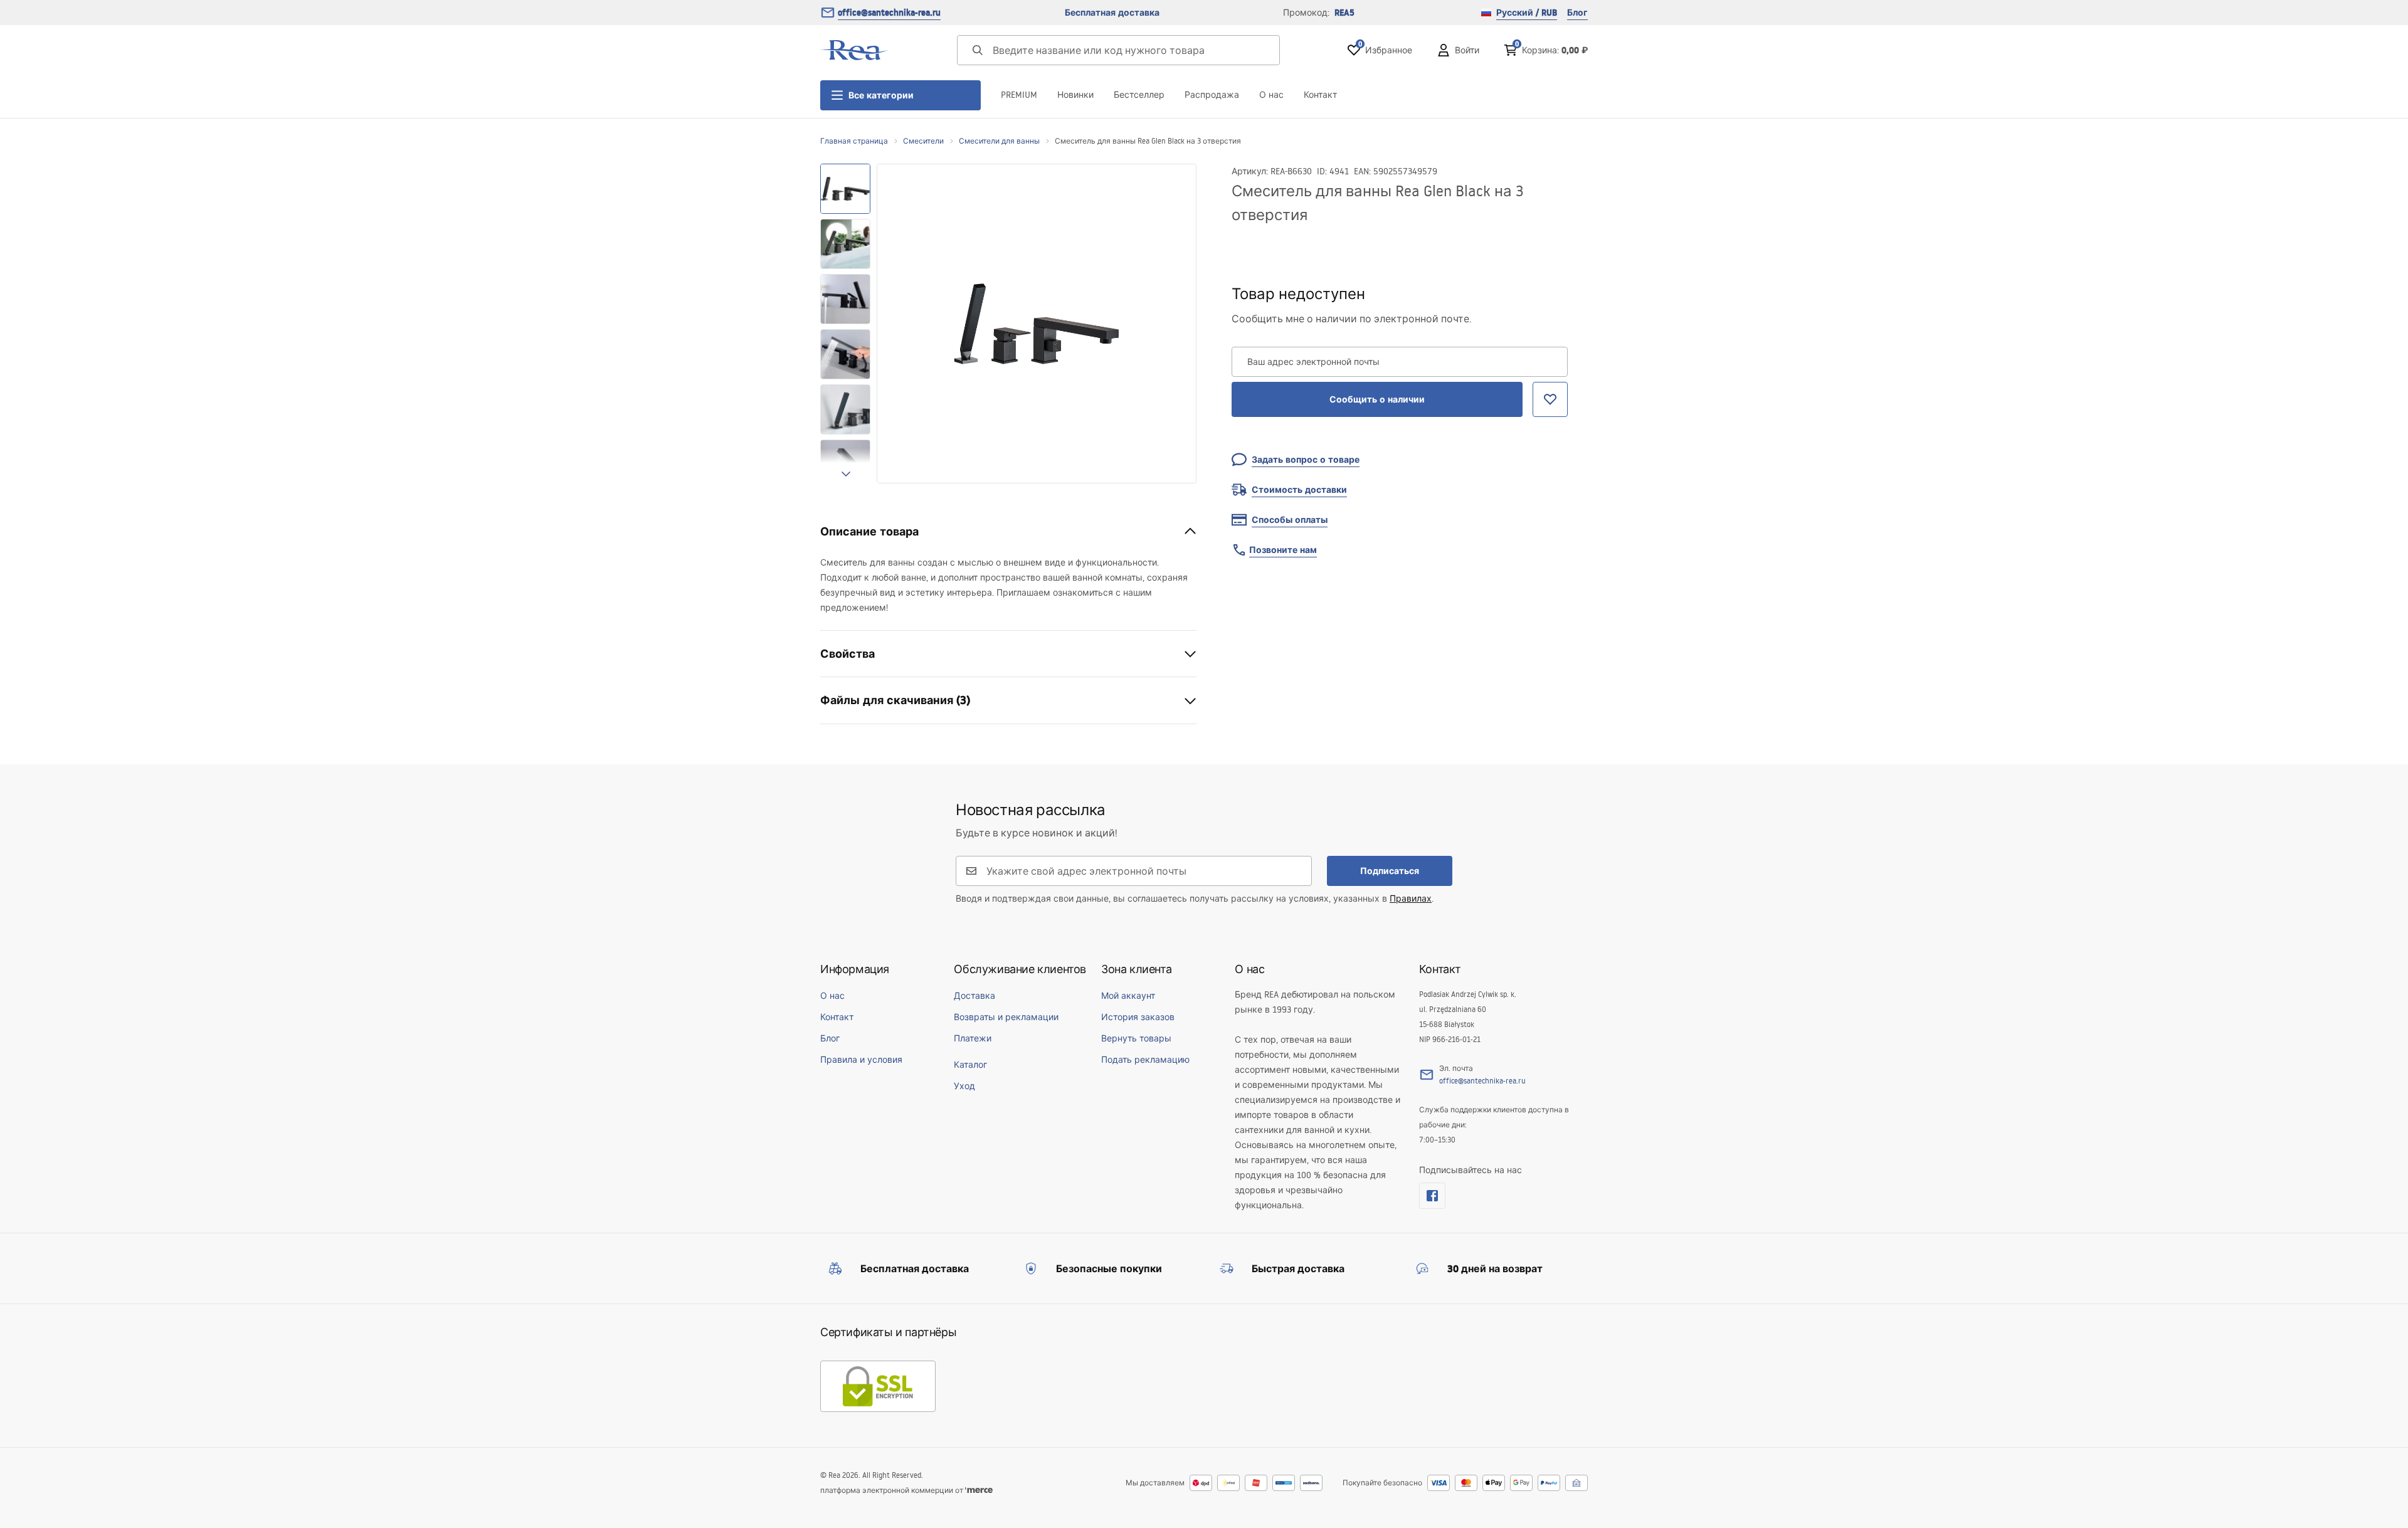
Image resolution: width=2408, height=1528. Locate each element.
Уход (964, 1086)
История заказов (1138, 1017)
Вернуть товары (1136, 1038)
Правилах (1411, 898)
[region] (845, 324)
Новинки (1075, 95)
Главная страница (854, 141)
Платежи (973, 1038)
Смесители (923, 141)
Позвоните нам (1283, 550)
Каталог (970, 1065)
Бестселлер (1139, 95)
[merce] (979, 1490)
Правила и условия (861, 1060)
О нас (1271, 95)
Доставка (974, 996)
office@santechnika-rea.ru (889, 13)
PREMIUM (1019, 95)
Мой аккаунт (1128, 996)
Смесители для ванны (999, 141)
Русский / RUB (1527, 13)
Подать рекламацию (1145, 1060)
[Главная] (855, 50)
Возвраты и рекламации (1006, 1017)
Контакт (1320, 95)
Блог (1577, 13)
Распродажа (1212, 95)
